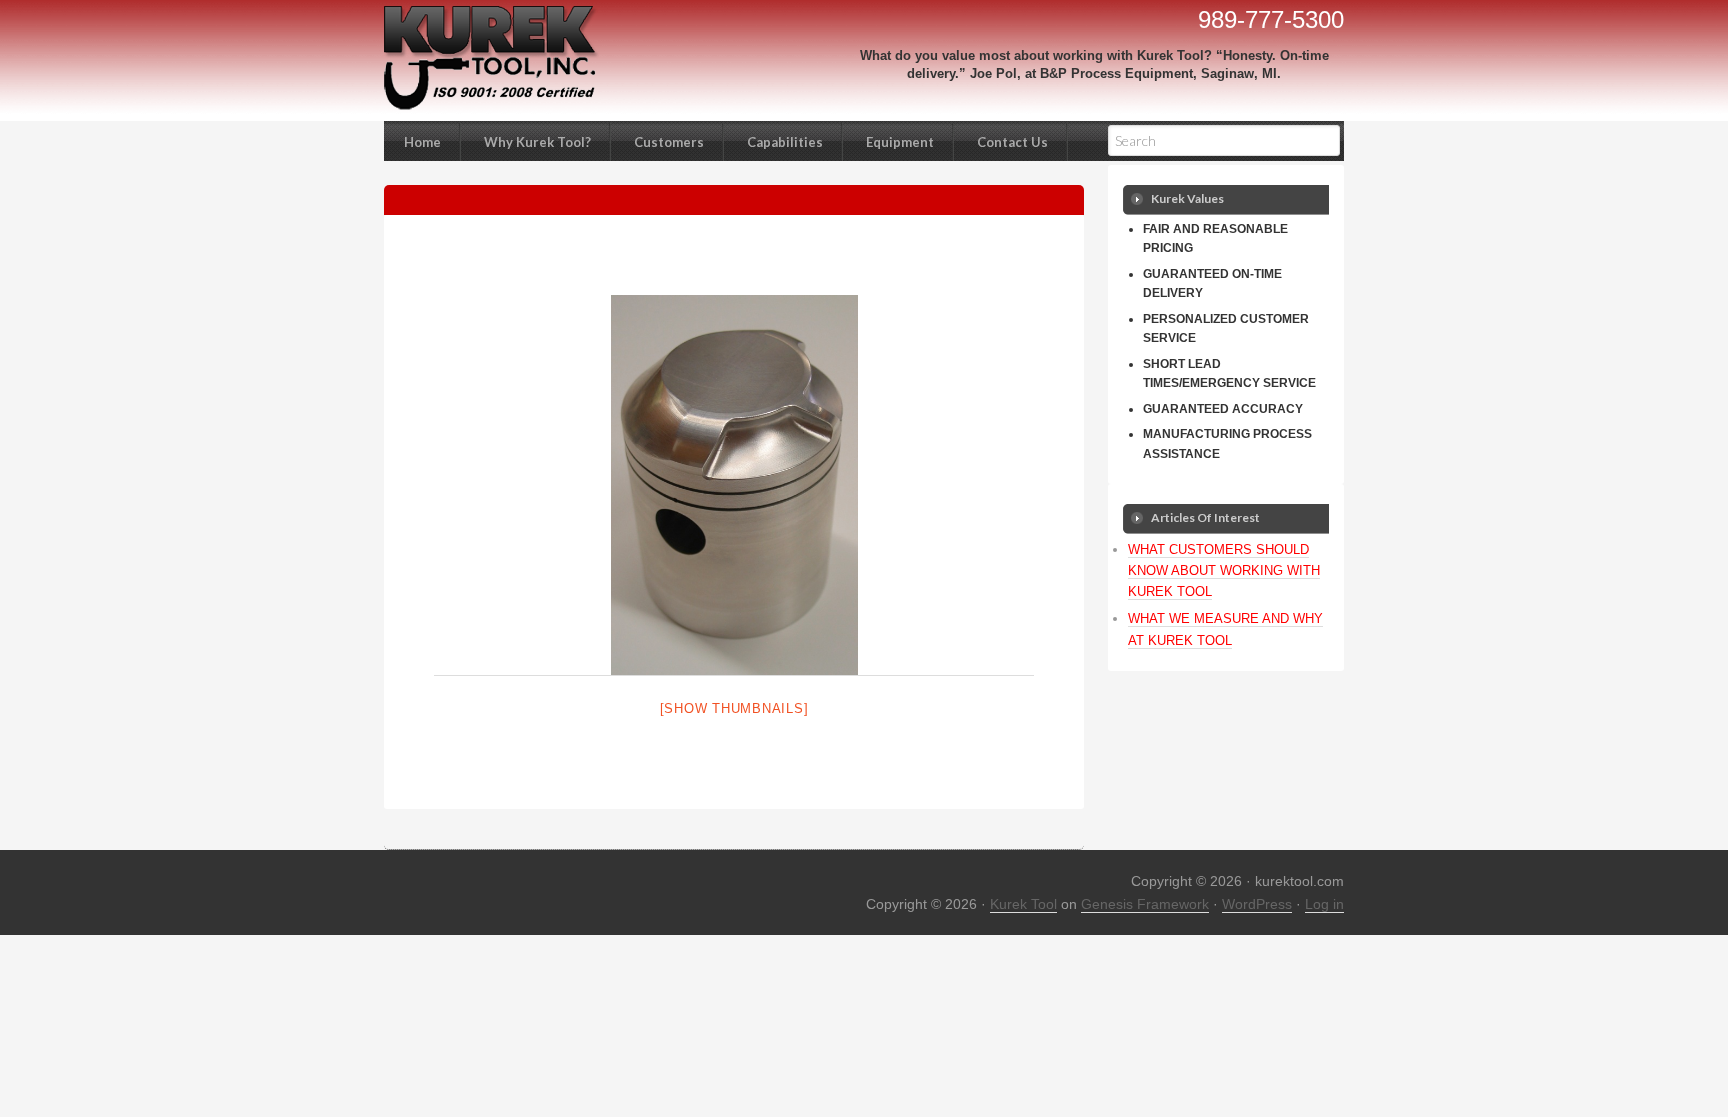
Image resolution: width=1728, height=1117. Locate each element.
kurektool (484, 58)
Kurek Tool (1023, 904)
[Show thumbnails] (734, 708)
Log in (1324, 904)
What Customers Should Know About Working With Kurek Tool (1224, 570)
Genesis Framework (1145, 904)
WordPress (1257, 904)
